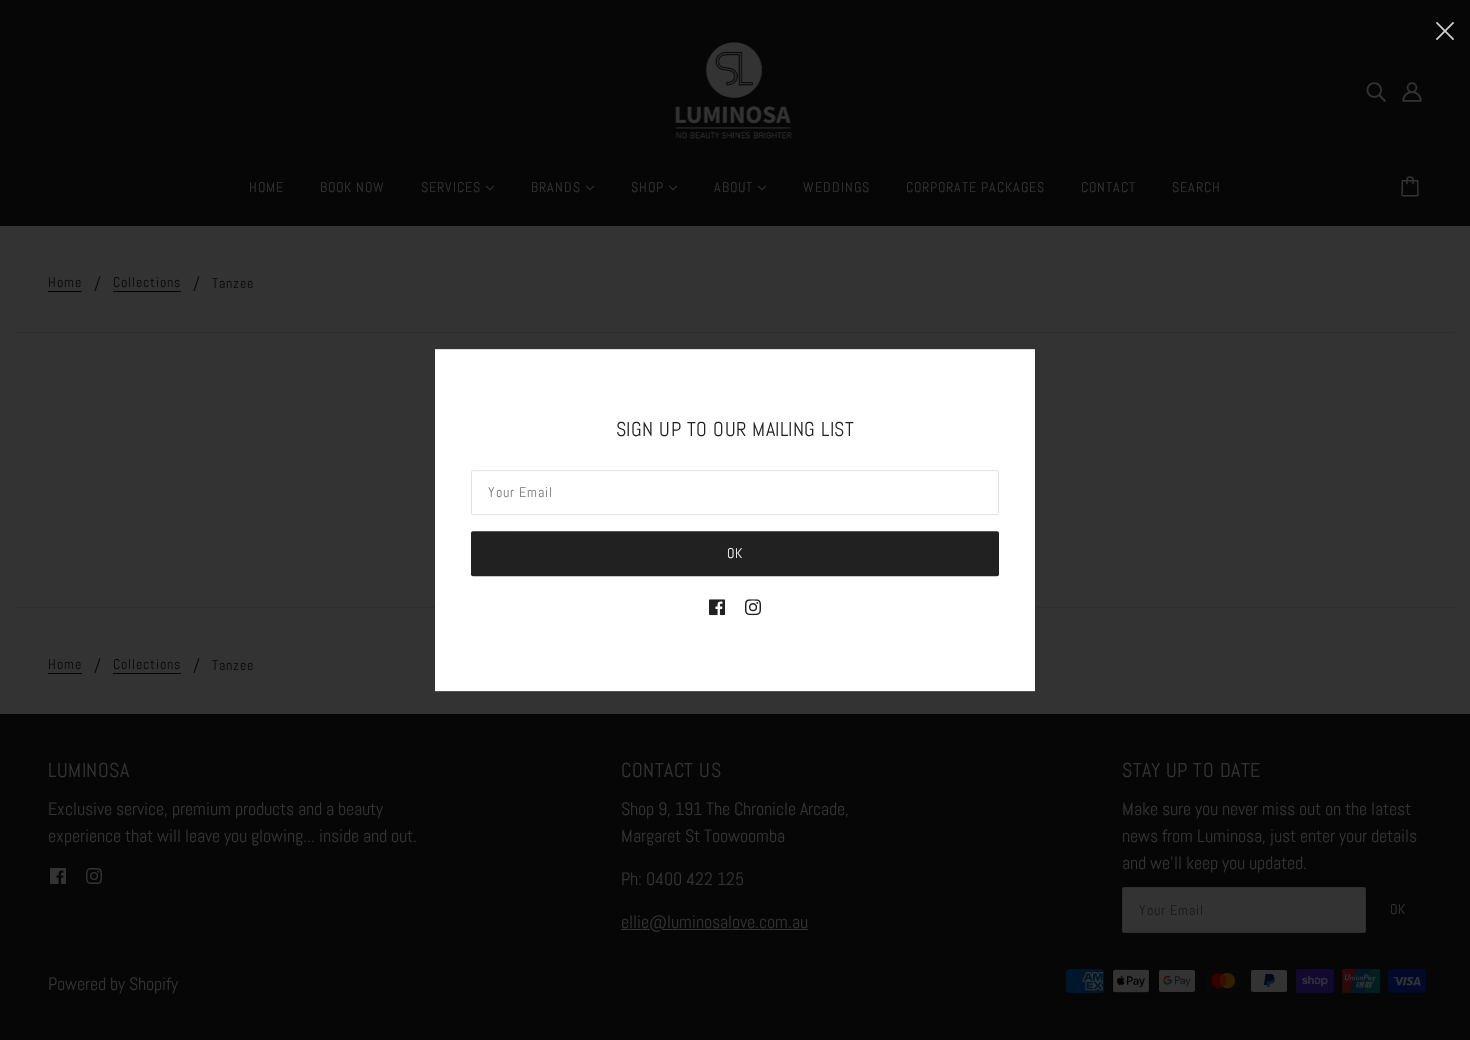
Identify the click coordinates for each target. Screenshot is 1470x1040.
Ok (735, 553)
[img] (717, 605)
